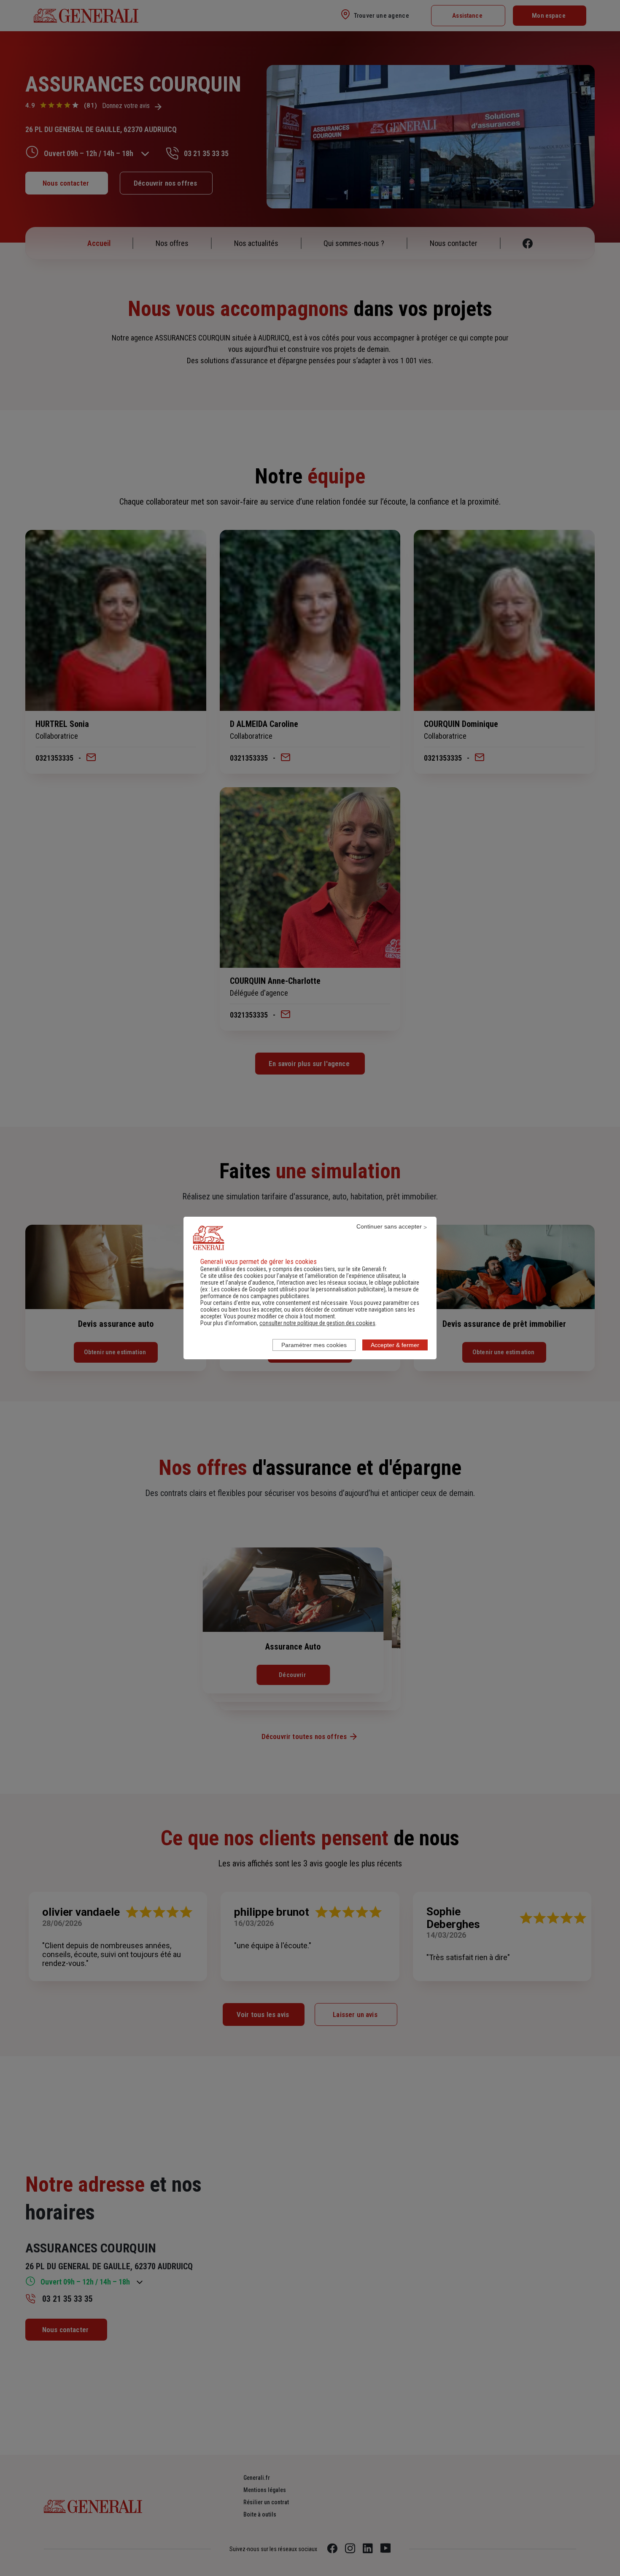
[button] (317, 1323)
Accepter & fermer (395, 1345)
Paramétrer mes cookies (314, 1345)
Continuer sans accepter (389, 1226)
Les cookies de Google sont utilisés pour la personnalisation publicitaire (298, 1289)
